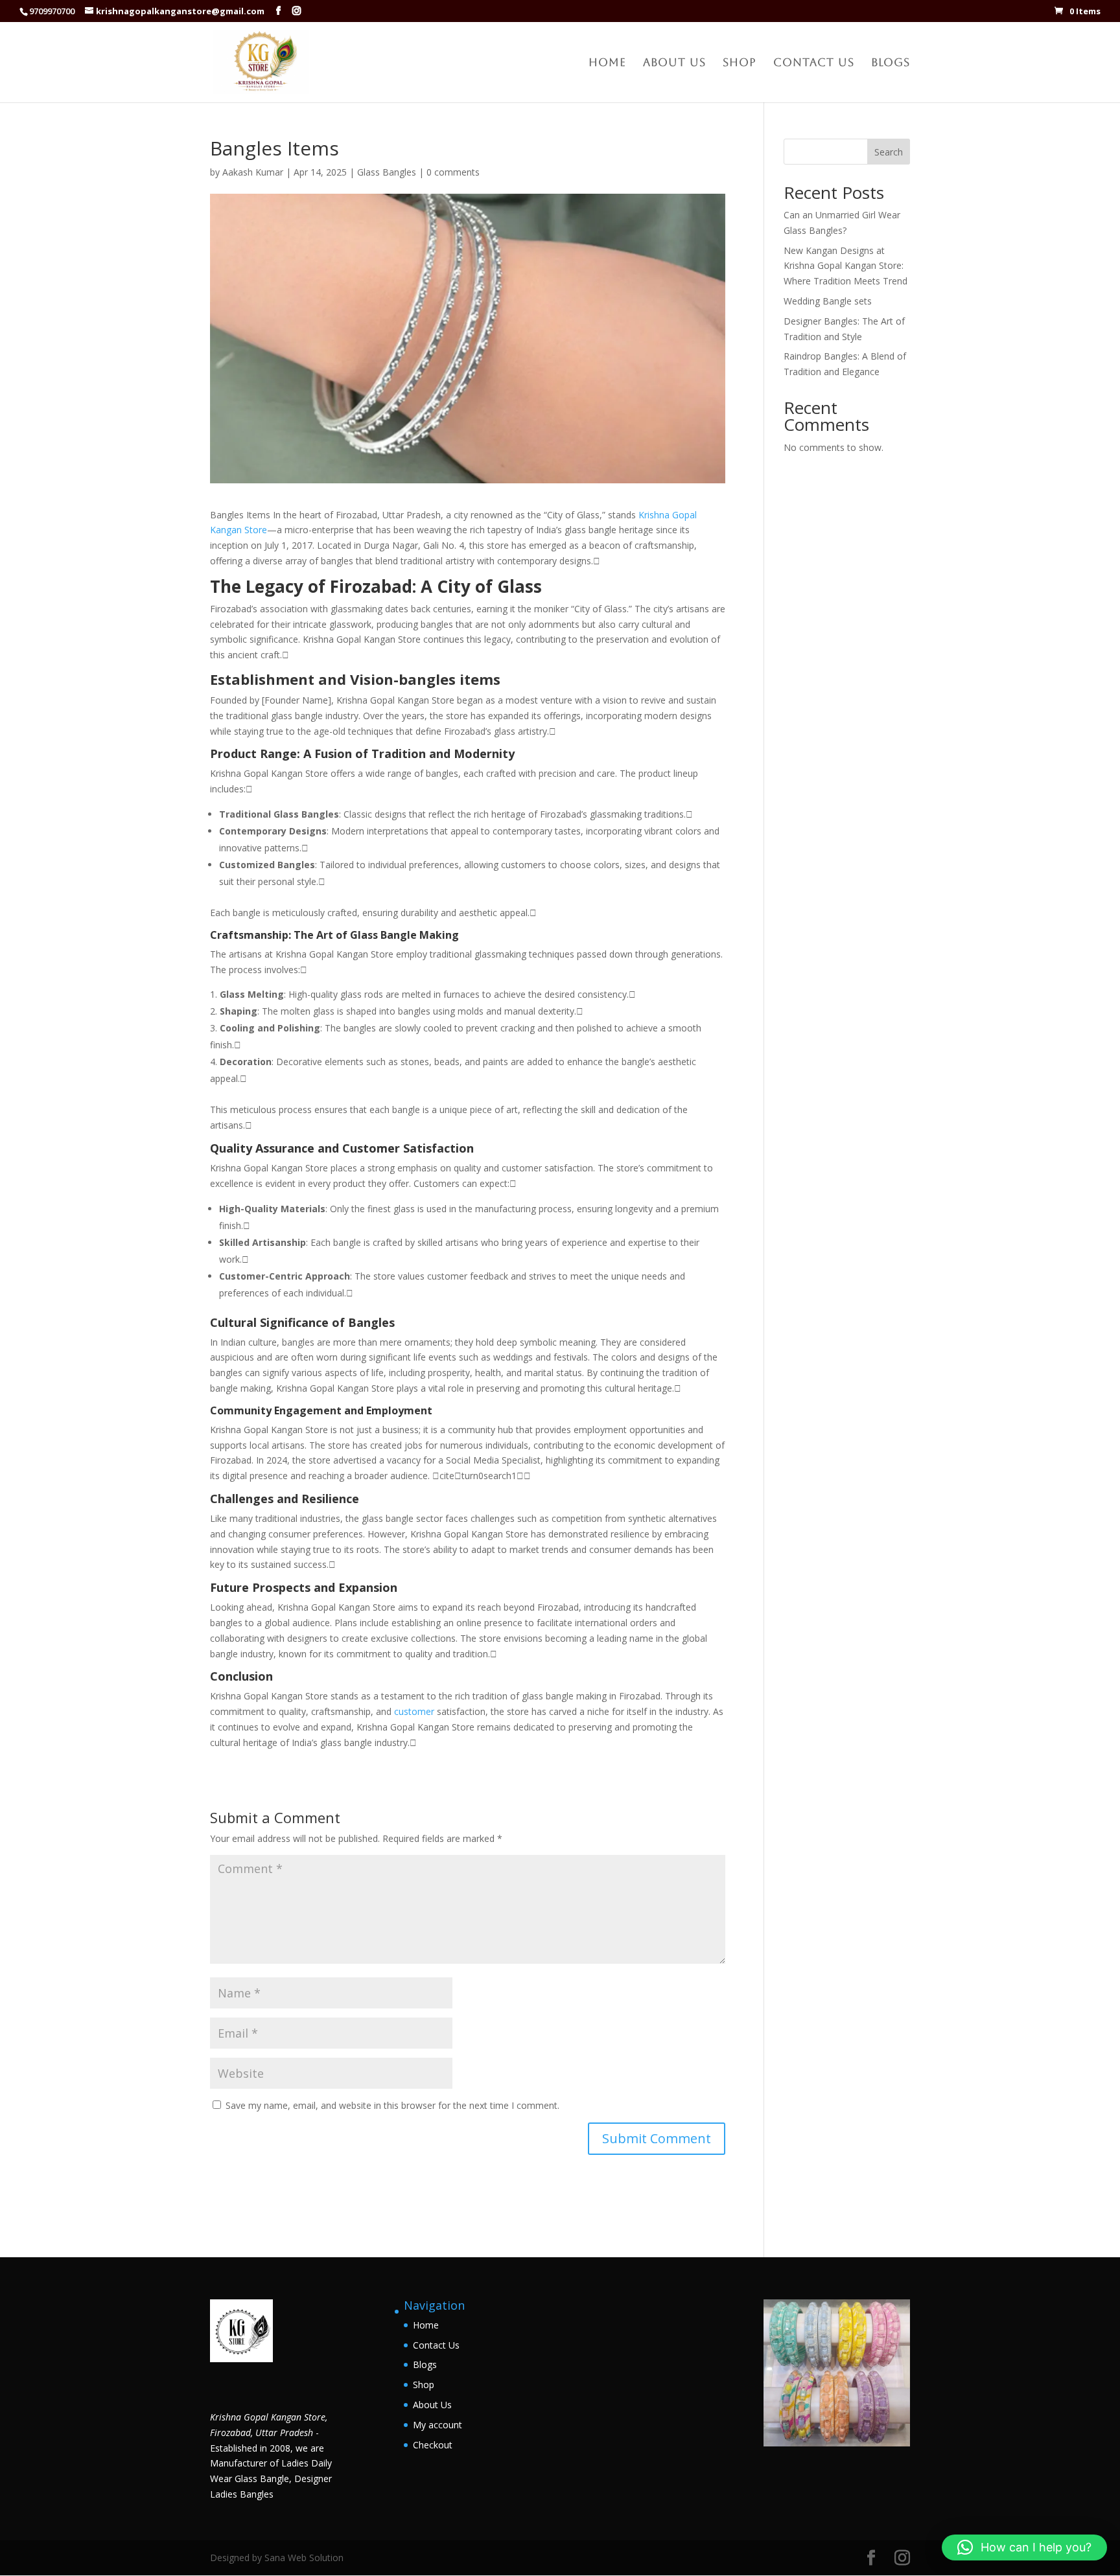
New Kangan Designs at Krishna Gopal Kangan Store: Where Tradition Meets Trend (846, 266)
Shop (740, 63)
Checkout (433, 2445)
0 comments (453, 172)
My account (437, 2425)
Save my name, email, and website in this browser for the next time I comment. (392, 2105)
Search (889, 152)
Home (607, 63)
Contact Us (814, 63)
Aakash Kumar (253, 172)
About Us (674, 63)
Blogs (891, 63)
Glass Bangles (387, 172)
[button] (1024, 2547)
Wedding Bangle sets (828, 301)
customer (415, 1711)
